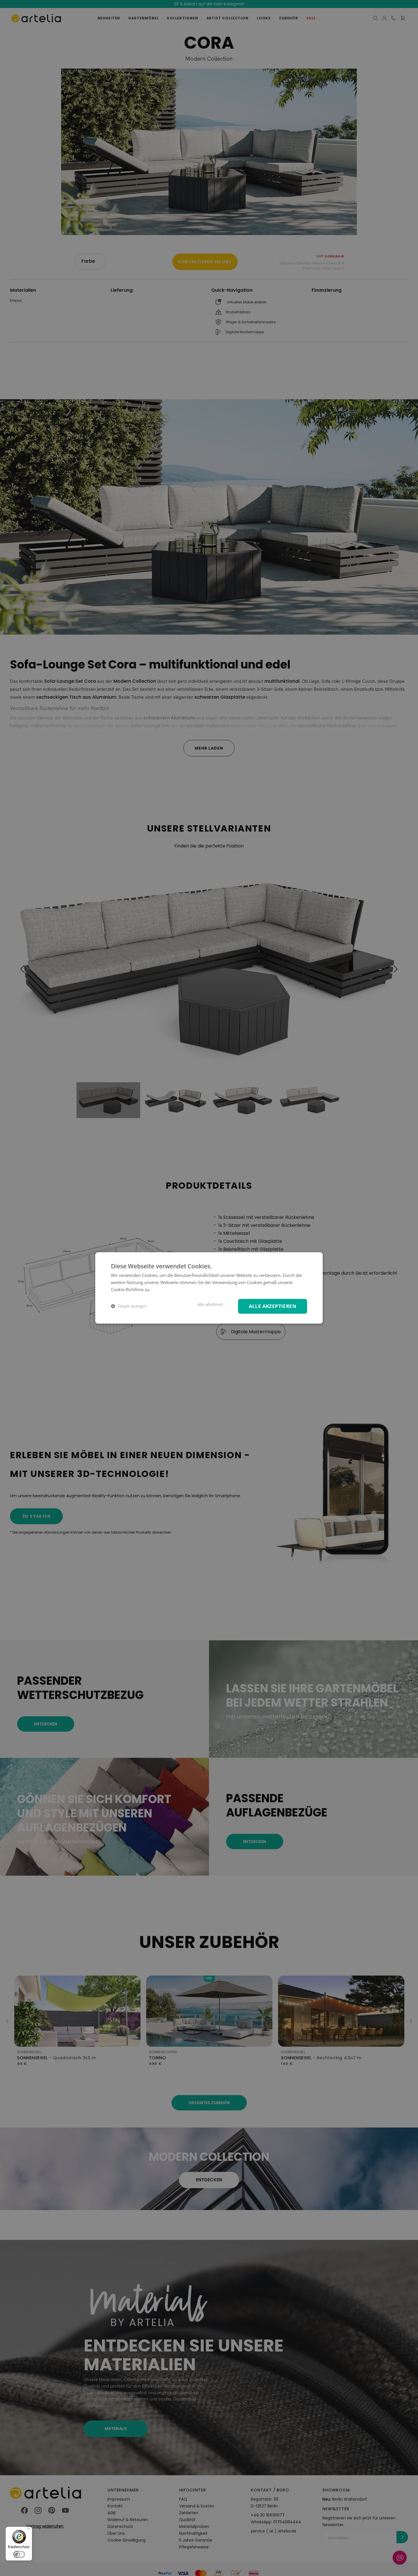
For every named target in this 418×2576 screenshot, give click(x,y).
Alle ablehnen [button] (210, 1305)
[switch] (19, 2554)
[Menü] (29, 2530)
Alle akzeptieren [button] (273, 1306)
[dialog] (209, 1288)
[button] (129, 1306)
